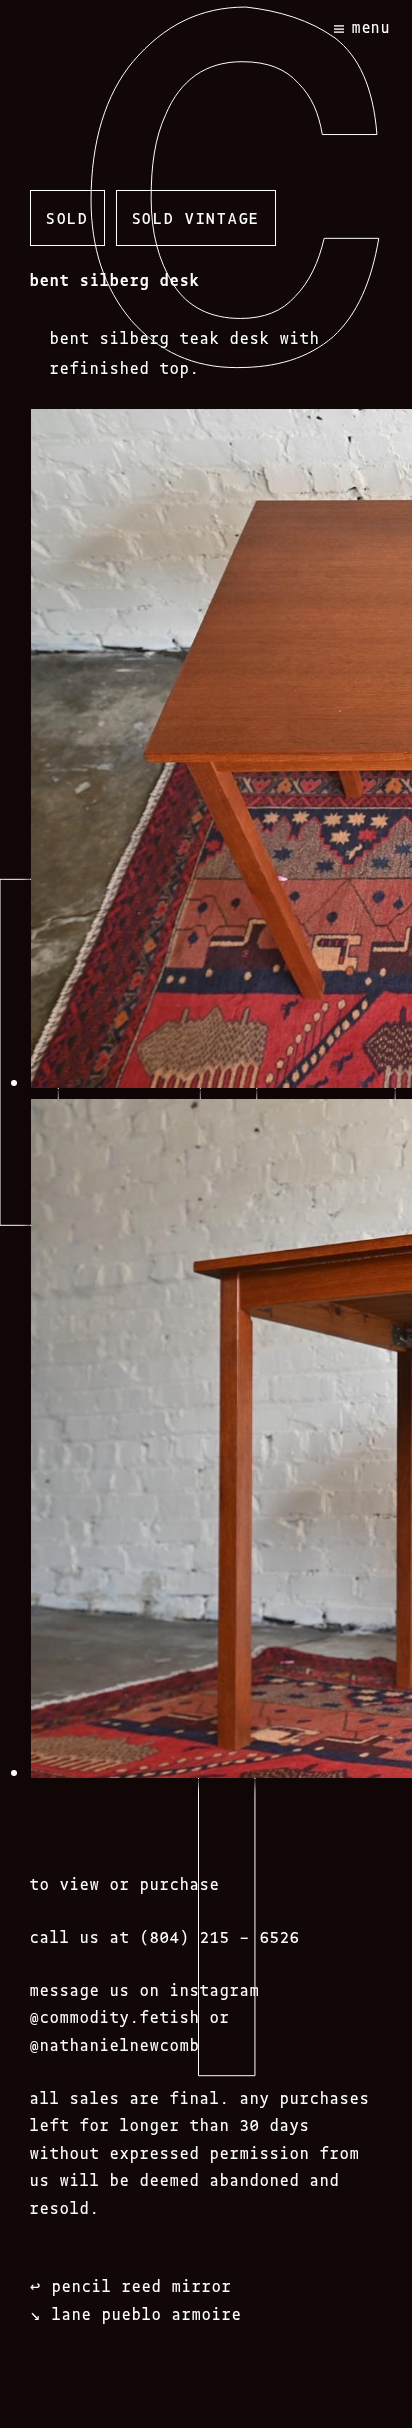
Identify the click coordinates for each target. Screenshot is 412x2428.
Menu (371, 26)
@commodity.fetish (115, 2016)
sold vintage (196, 217)
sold (67, 217)
